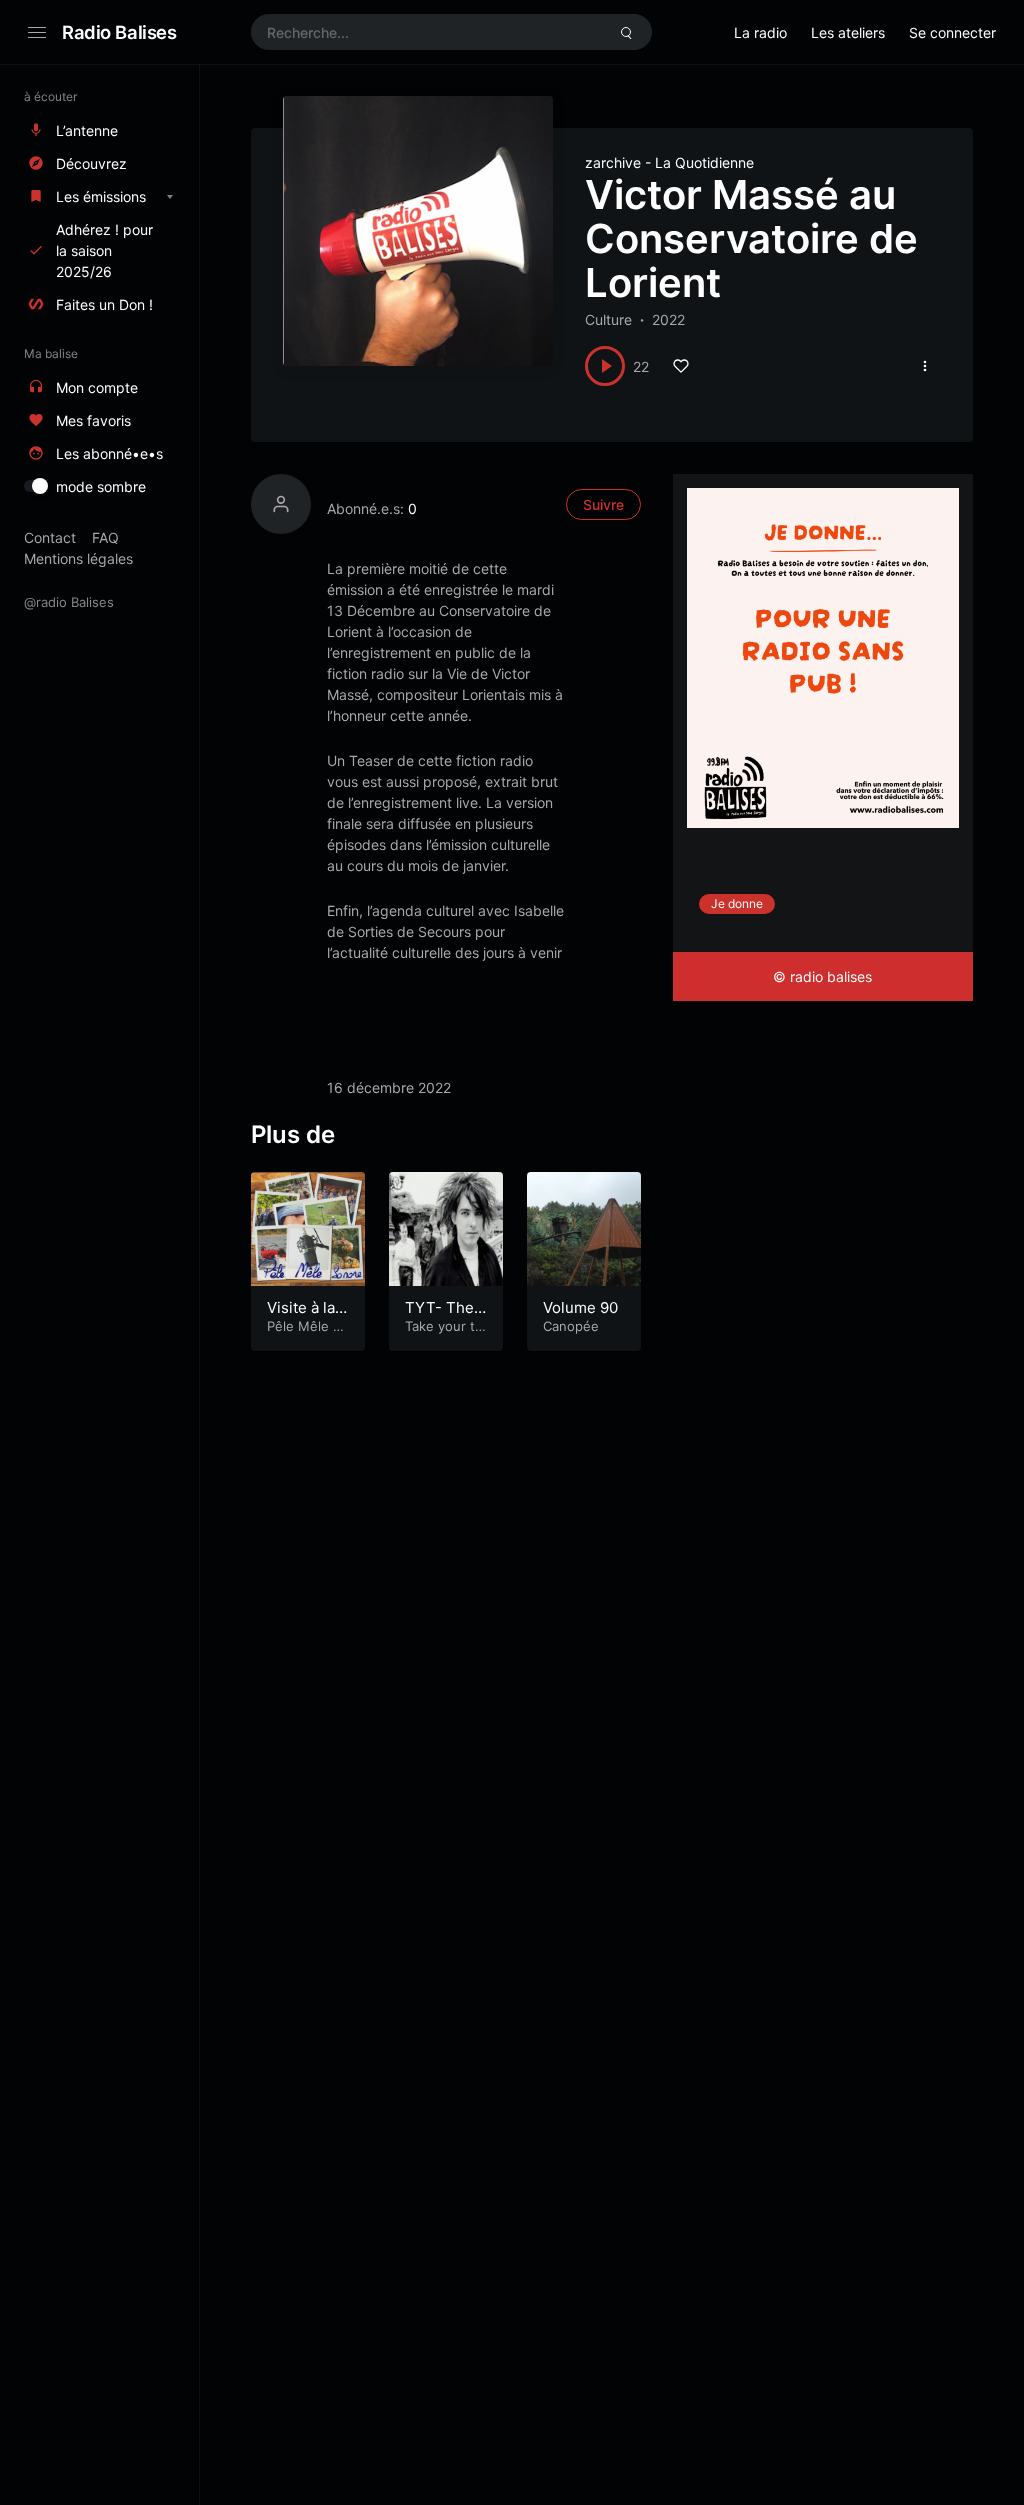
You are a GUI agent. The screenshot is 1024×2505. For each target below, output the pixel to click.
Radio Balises (119, 32)
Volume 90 (580, 1307)
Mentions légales (78, 558)
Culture (608, 319)
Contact (50, 537)
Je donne (737, 903)
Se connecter (952, 32)
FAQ (105, 537)
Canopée (571, 1326)
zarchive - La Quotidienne (669, 162)
